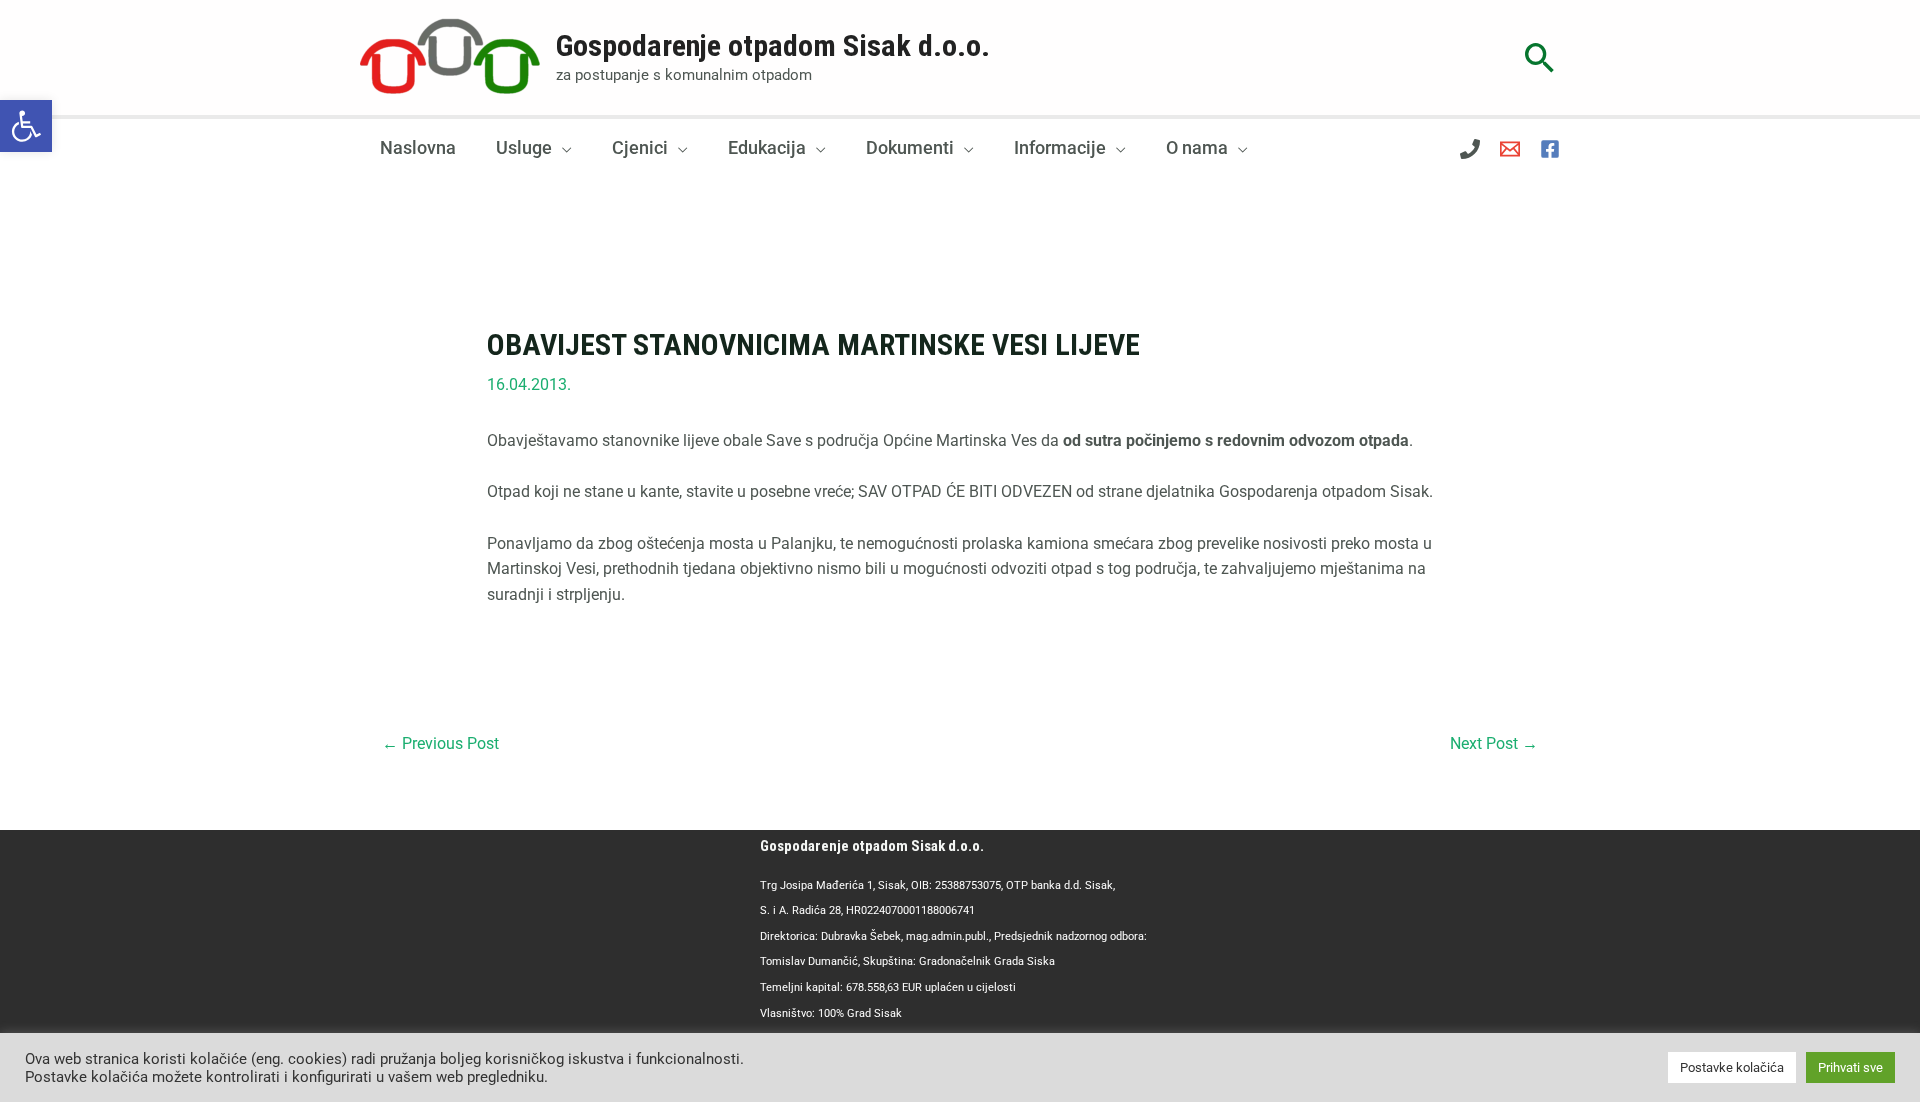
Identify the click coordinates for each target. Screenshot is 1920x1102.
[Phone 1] (1470, 149)
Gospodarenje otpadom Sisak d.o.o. (773, 45)
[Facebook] (1550, 149)
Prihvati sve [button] (1850, 1067)
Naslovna (418, 147)
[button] (26, 126)
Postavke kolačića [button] (1732, 1067)
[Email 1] (1510, 149)
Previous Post (440, 743)
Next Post (1494, 743)
